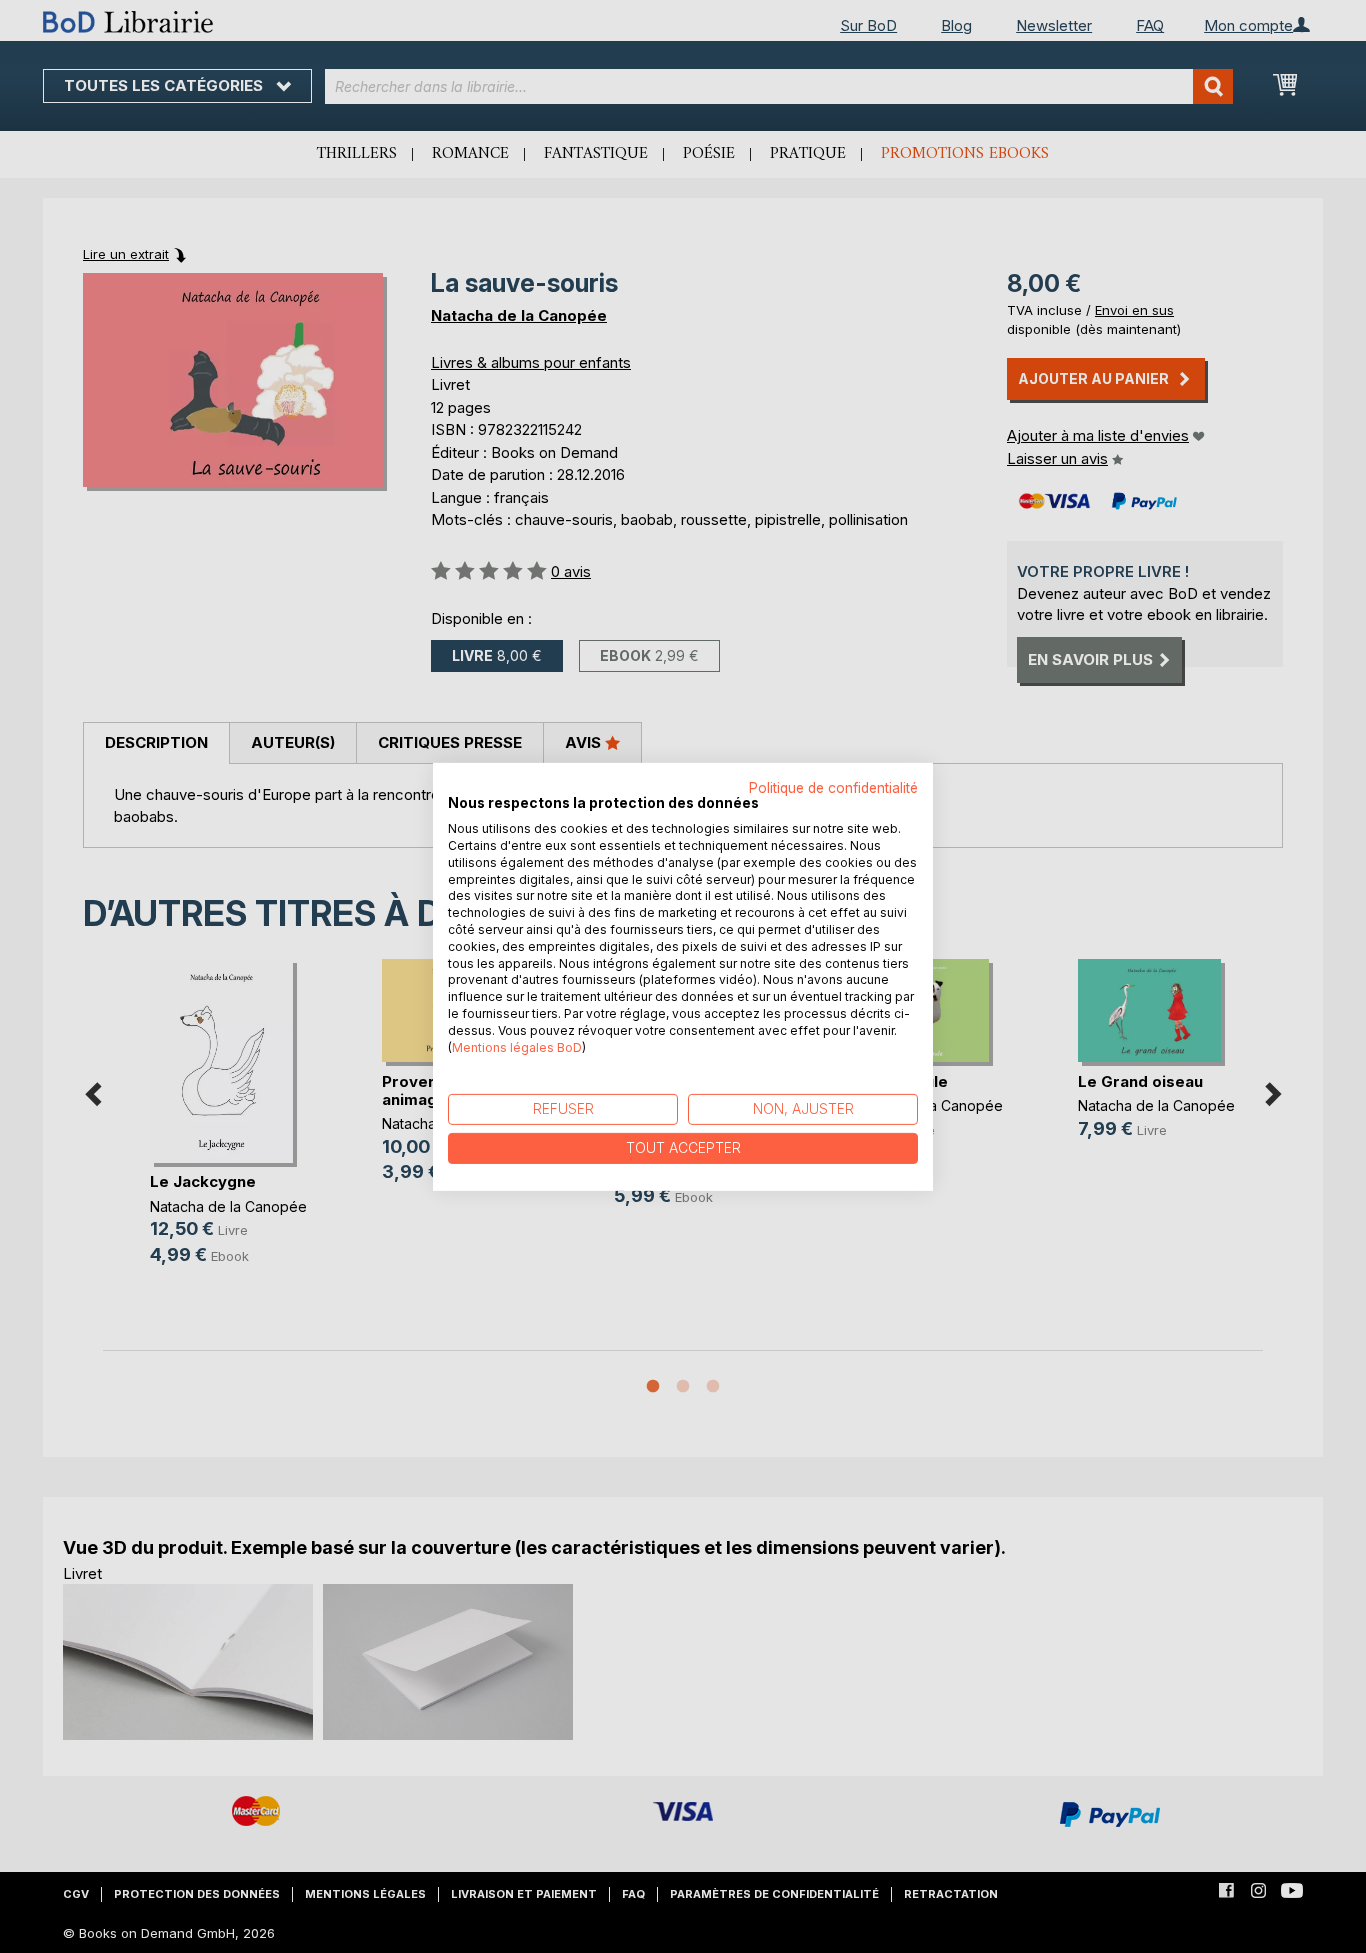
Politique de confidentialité (833, 787)
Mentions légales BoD (517, 1046)
